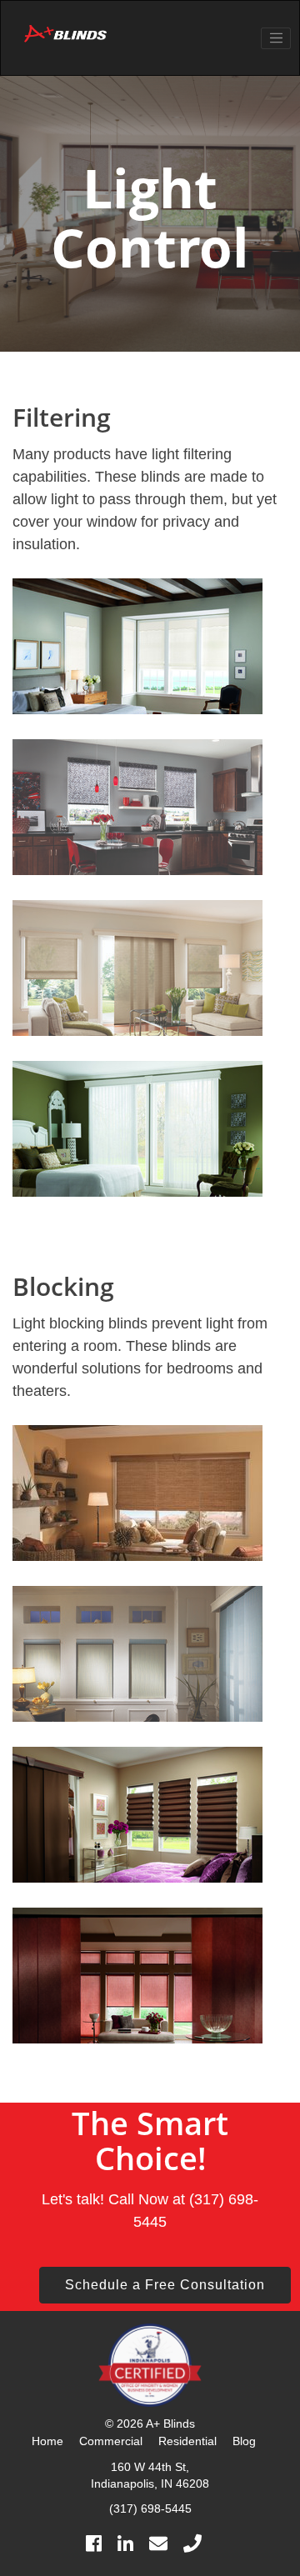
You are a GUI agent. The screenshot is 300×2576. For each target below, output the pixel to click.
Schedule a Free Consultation (165, 2285)
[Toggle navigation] (276, 38)
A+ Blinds (170, 2423)
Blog (244, 2441)
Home (47, 2441)
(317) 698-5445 (150, 2508)
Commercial (111, 2441)
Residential (187, 2441)
